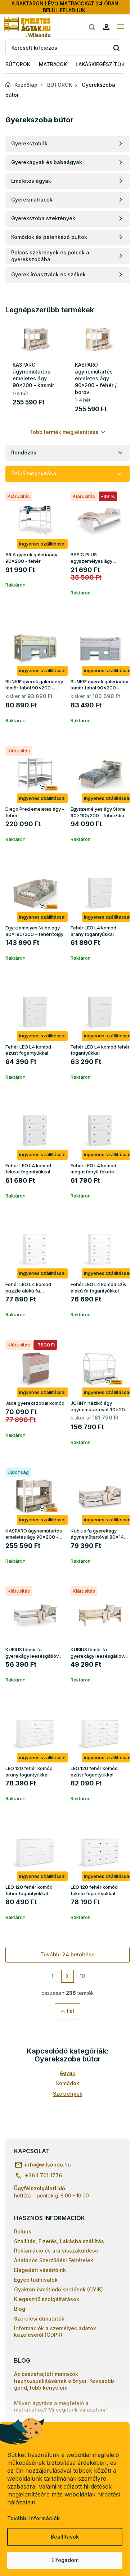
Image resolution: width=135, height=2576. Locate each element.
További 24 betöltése (67, 1954)
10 (82, 1976)
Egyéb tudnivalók (36, 2280)
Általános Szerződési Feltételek (54, 2260)
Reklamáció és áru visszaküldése (56, 2251)
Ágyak (67, 2073)
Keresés (116, 48)
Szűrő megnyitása (34, 473)
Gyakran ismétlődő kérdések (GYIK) (58, 2289)
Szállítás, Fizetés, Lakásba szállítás (59, 2241)
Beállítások (65, 2537)
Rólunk (23, 2231)
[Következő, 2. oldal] (68, 1976)
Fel (71, 2011)
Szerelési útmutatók (39, 2319)
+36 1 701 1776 (43, 2175)
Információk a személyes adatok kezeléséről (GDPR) (55, 2332)
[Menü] (121, 27)
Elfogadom (65, 2560)
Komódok (68, 2083)
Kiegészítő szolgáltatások (47, 2299)
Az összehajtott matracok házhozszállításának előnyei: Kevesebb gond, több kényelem (64, 2381)
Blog (20, 2309)
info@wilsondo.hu (48, 2165)
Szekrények (68, 2094)
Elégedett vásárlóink (40, 2270)
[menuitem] (18, 65)
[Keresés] (92, 27)
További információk (33, 2518)
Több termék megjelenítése (64, 432)
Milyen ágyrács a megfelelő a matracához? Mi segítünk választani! (60, 2407)
